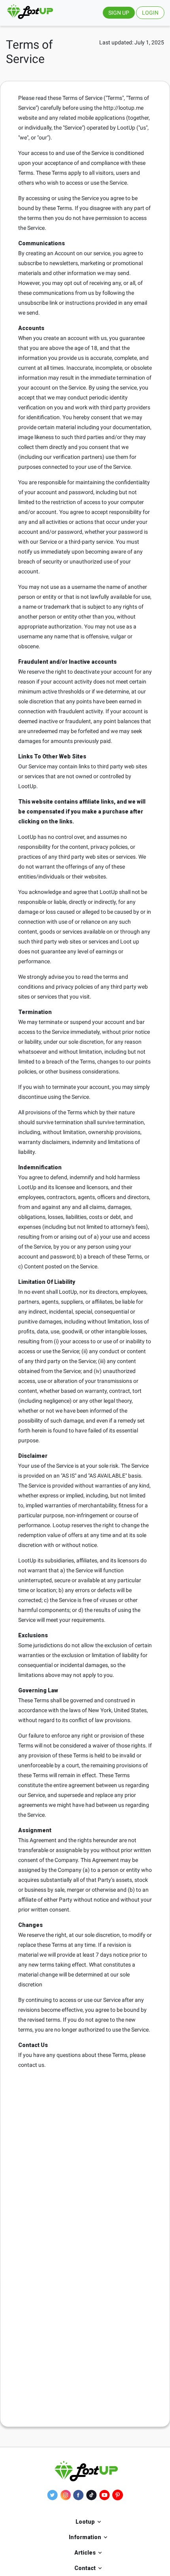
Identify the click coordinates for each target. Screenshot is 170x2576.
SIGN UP (119, 13)
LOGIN (150, 13)
